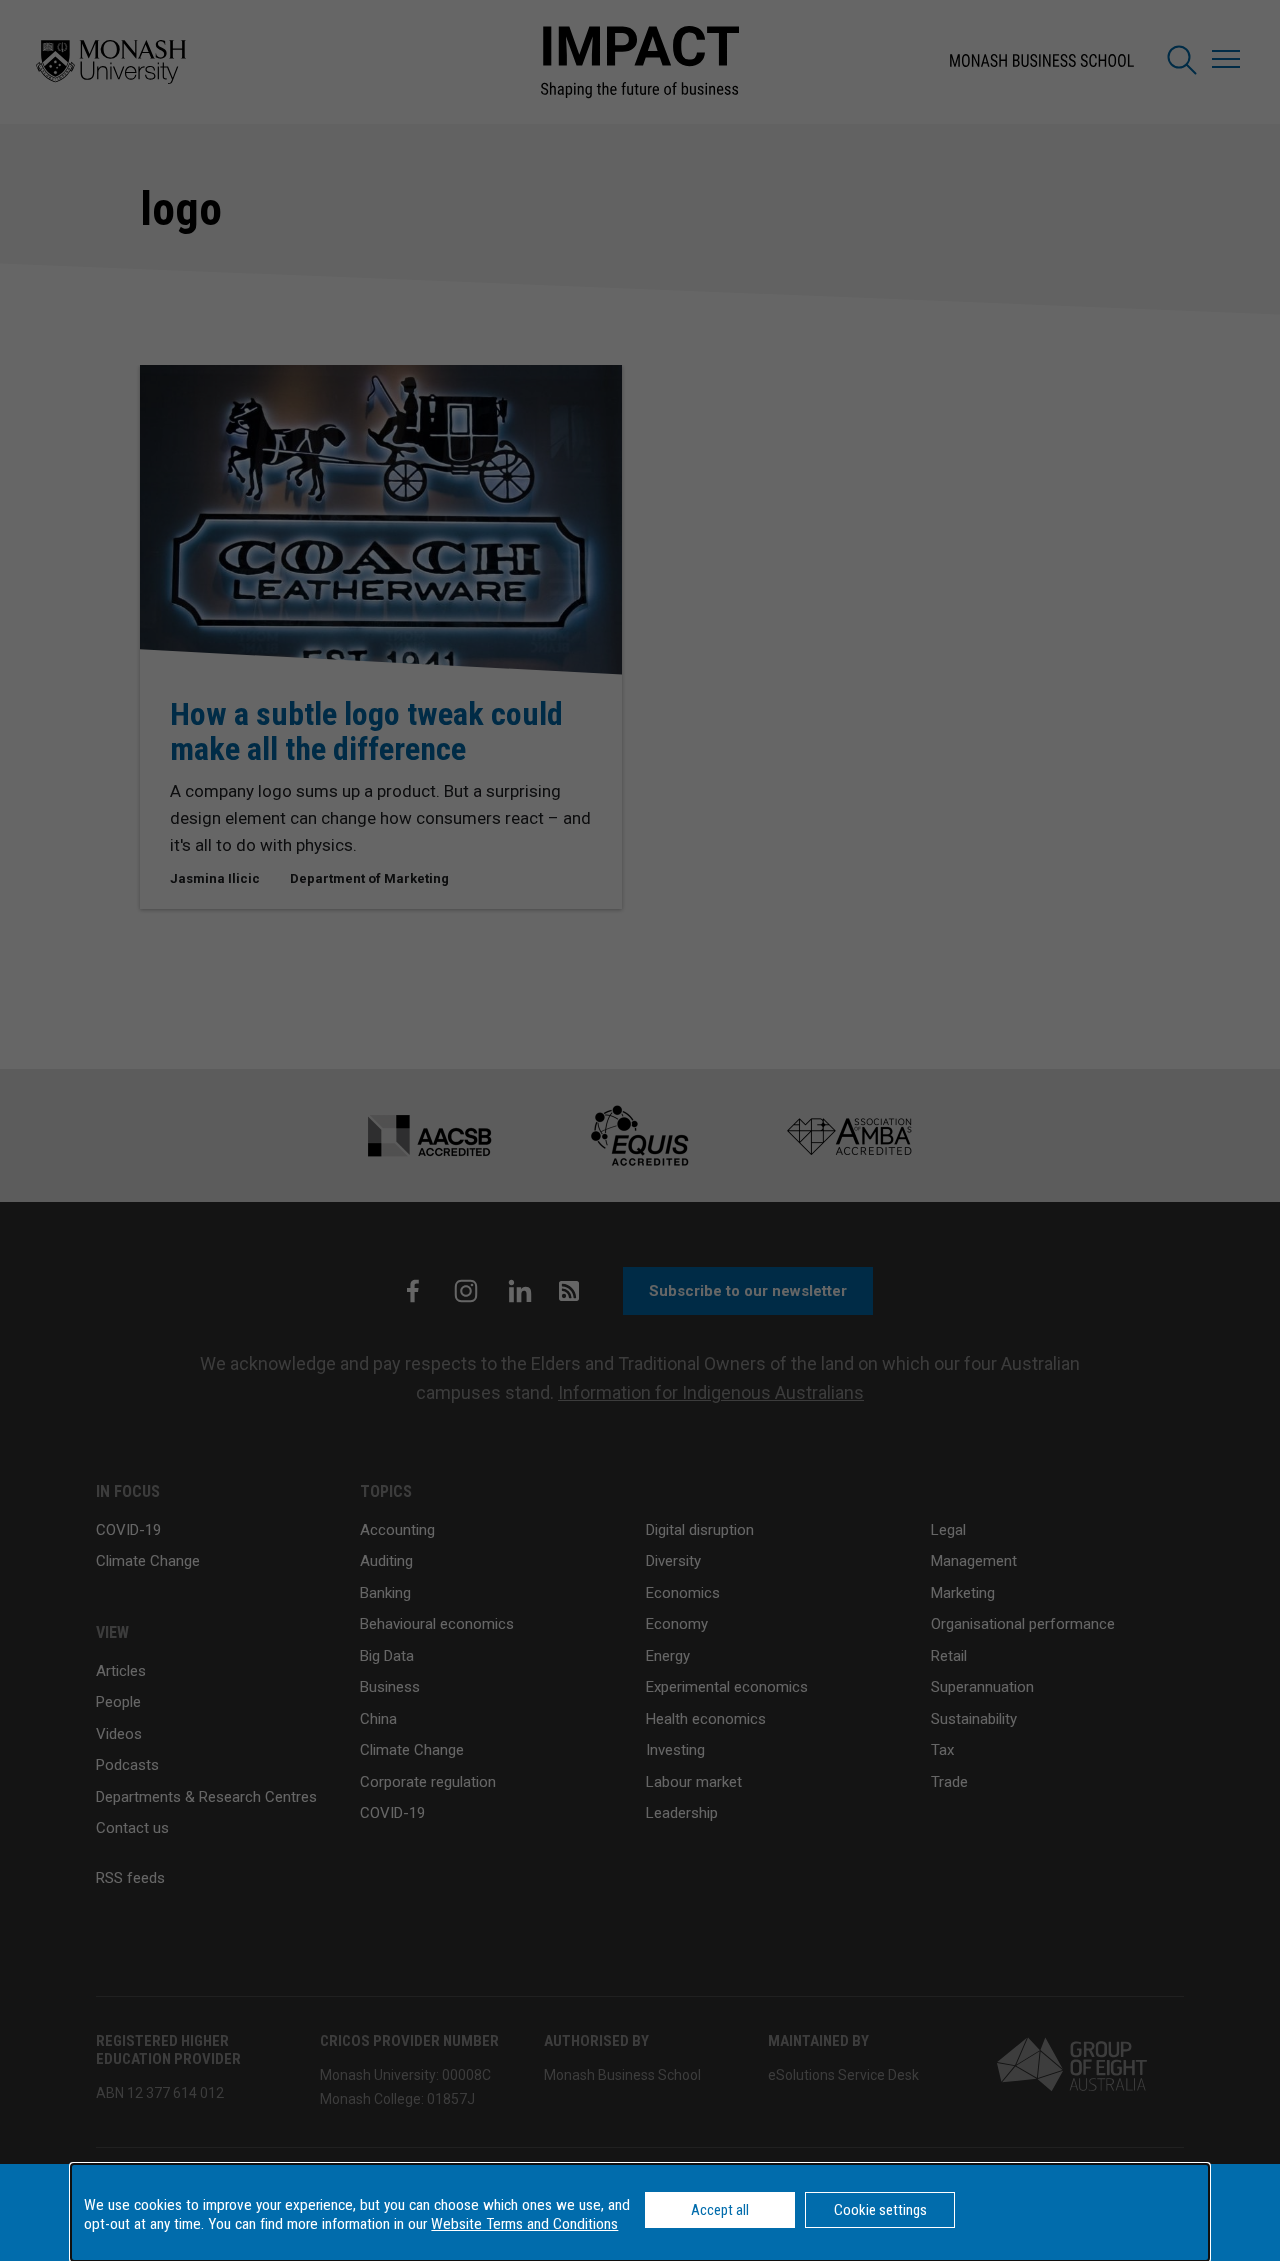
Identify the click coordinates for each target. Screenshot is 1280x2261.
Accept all (720, 2210)
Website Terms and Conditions (524, 2224)
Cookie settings (880, 2210)
